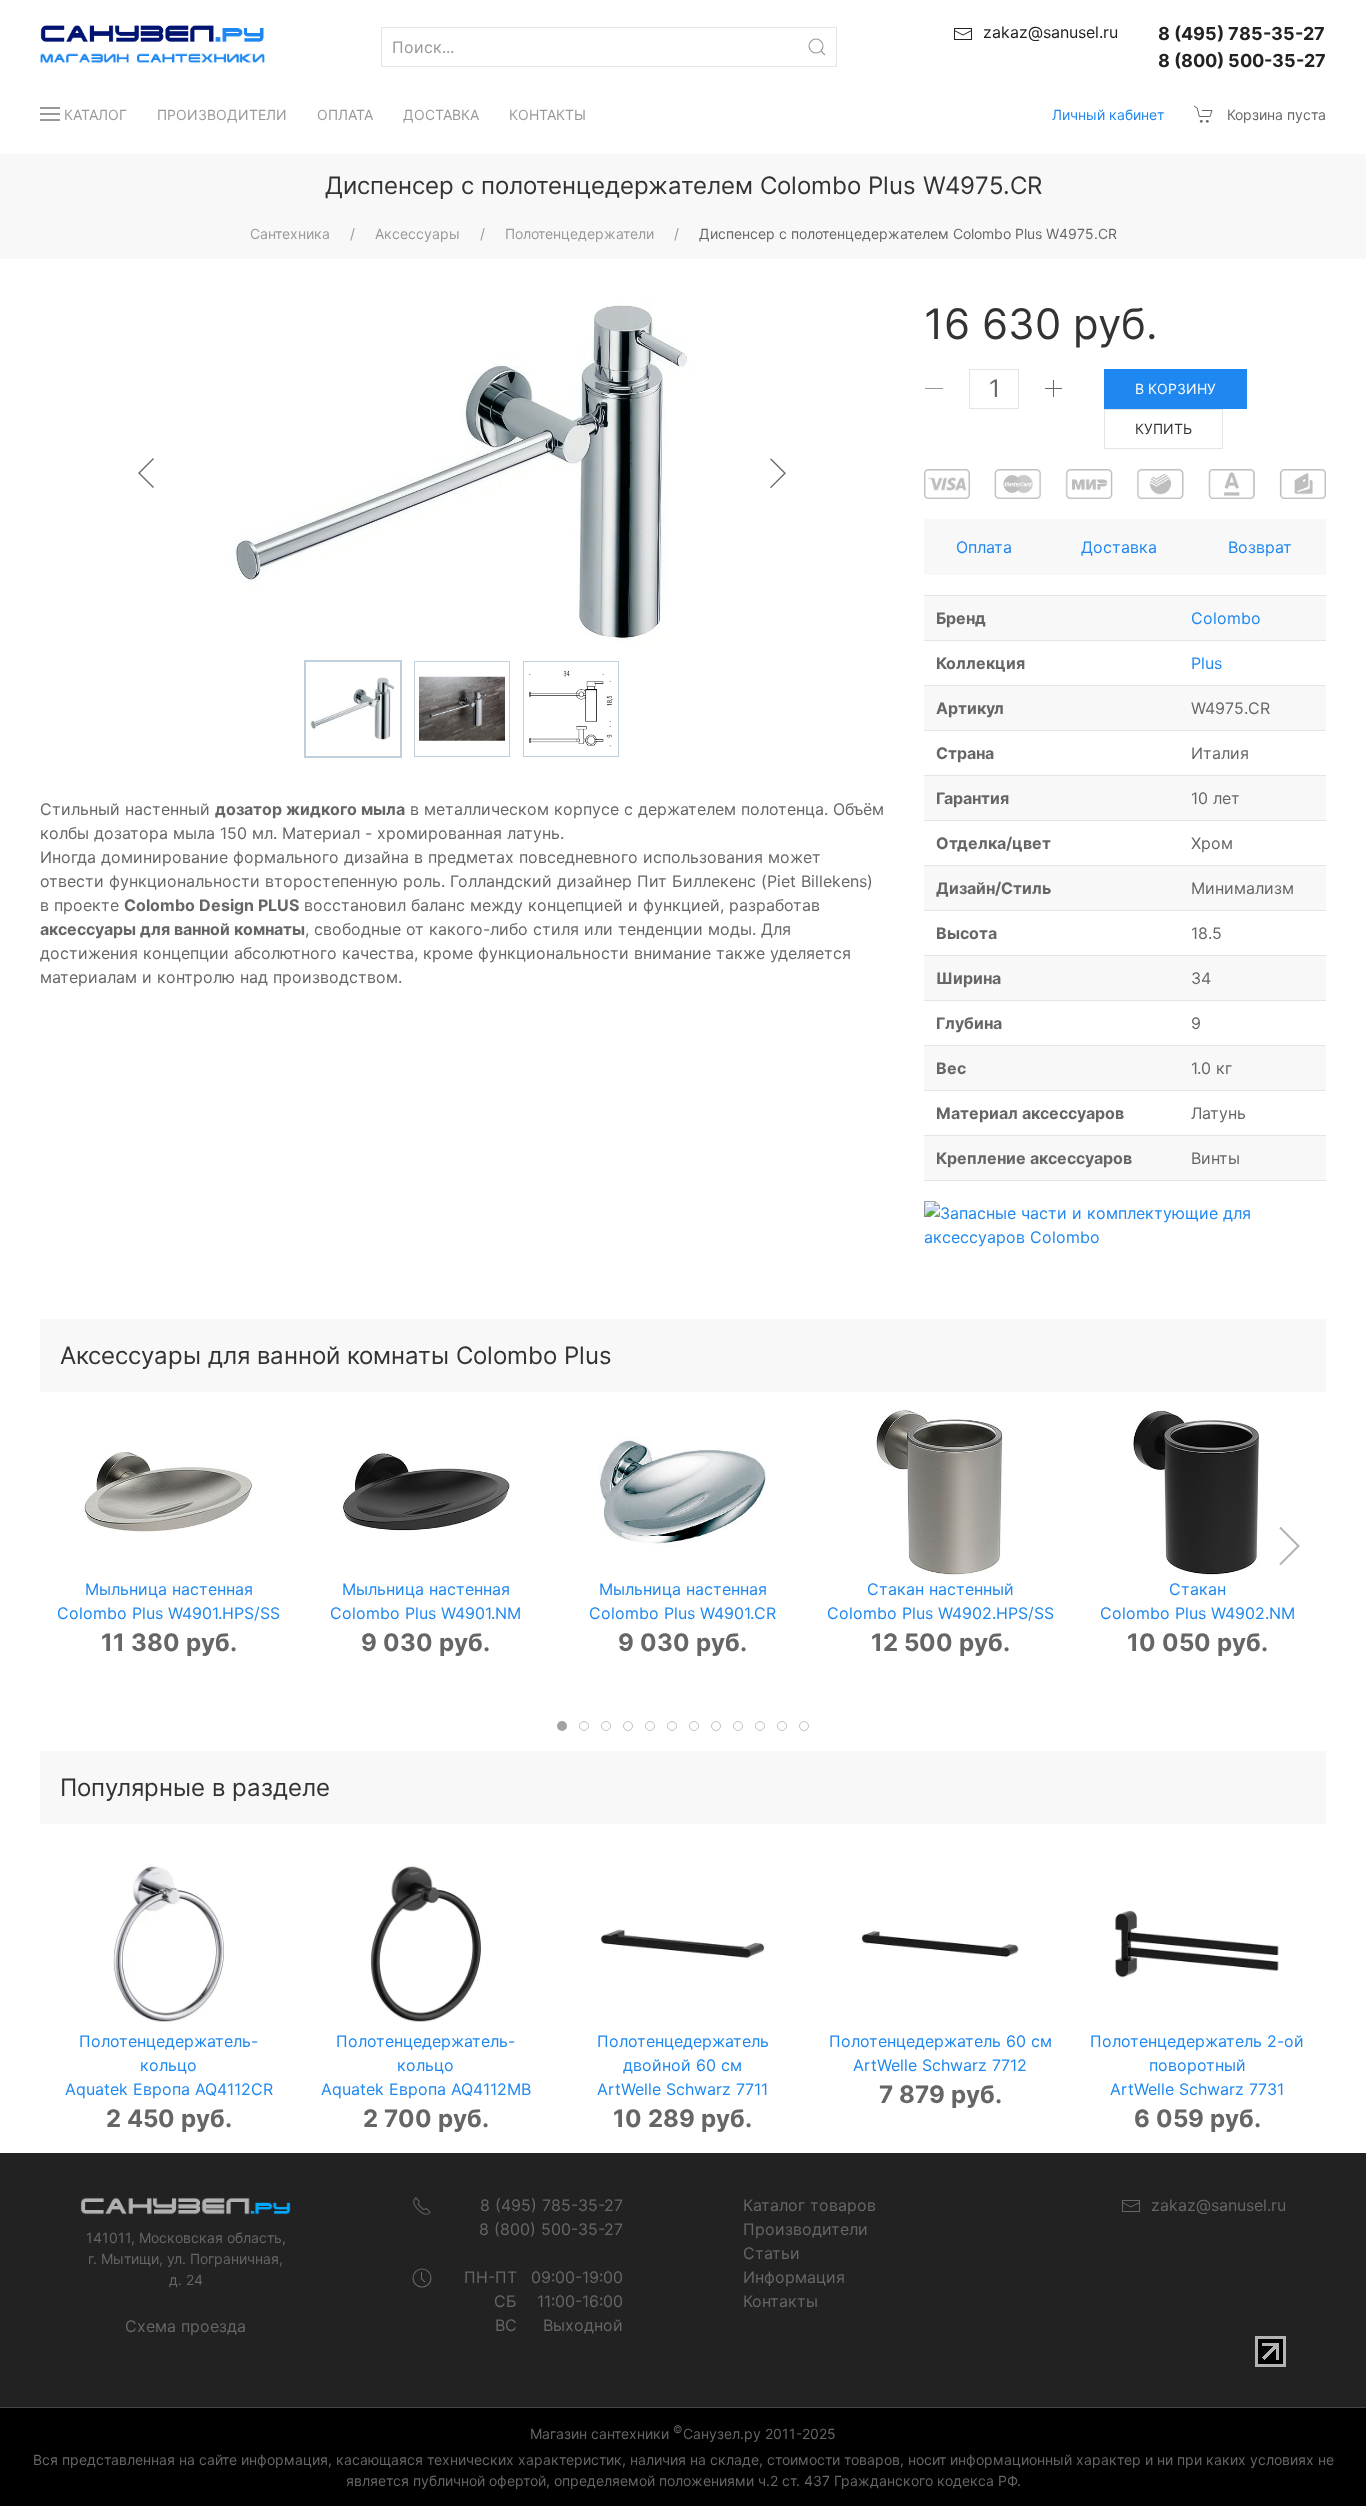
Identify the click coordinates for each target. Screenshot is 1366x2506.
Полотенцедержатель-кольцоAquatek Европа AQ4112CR (169, 2066)
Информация (794, 2277)
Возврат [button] (1260, 547)
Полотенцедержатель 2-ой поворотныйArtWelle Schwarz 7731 (1197, 2066)
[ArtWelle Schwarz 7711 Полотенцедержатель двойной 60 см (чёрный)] (683, 1944)
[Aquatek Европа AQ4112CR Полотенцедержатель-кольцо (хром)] (168, 1944)
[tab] (562, 1726)
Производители (222, 114)
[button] (1288, 1546)
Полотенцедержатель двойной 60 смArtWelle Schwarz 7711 (683, 2066)
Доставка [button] (1119, 547)
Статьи (771, 2253)
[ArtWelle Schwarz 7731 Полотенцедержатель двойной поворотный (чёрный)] (1197, 1944)
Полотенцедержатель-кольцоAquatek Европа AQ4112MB (426, 2066)
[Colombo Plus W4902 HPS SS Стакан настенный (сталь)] (940, 1492)
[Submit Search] (817, 47)
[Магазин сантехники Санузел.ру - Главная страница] (132, 47)
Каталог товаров (809, 2205)
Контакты (547, 114)
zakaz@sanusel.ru (1213, 2205)
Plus (1206, 663)
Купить (1163, 428)
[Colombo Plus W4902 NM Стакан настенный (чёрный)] (1197, 1492)
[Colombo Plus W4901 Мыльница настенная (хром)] (683, 1492)
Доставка (441, 114)
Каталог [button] (95, 114)
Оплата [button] (984, 547)
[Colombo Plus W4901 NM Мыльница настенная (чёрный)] (426, 1492)
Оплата (345, 114)
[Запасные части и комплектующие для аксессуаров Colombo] (1125, 1223)
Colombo (1226, 618)
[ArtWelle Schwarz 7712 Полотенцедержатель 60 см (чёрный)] (940, 1944)
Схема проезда (185, 2326)
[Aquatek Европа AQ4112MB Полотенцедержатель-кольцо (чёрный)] (426, 1944)
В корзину (1175, 388)
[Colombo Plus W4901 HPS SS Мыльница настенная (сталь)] (168, 1492)
